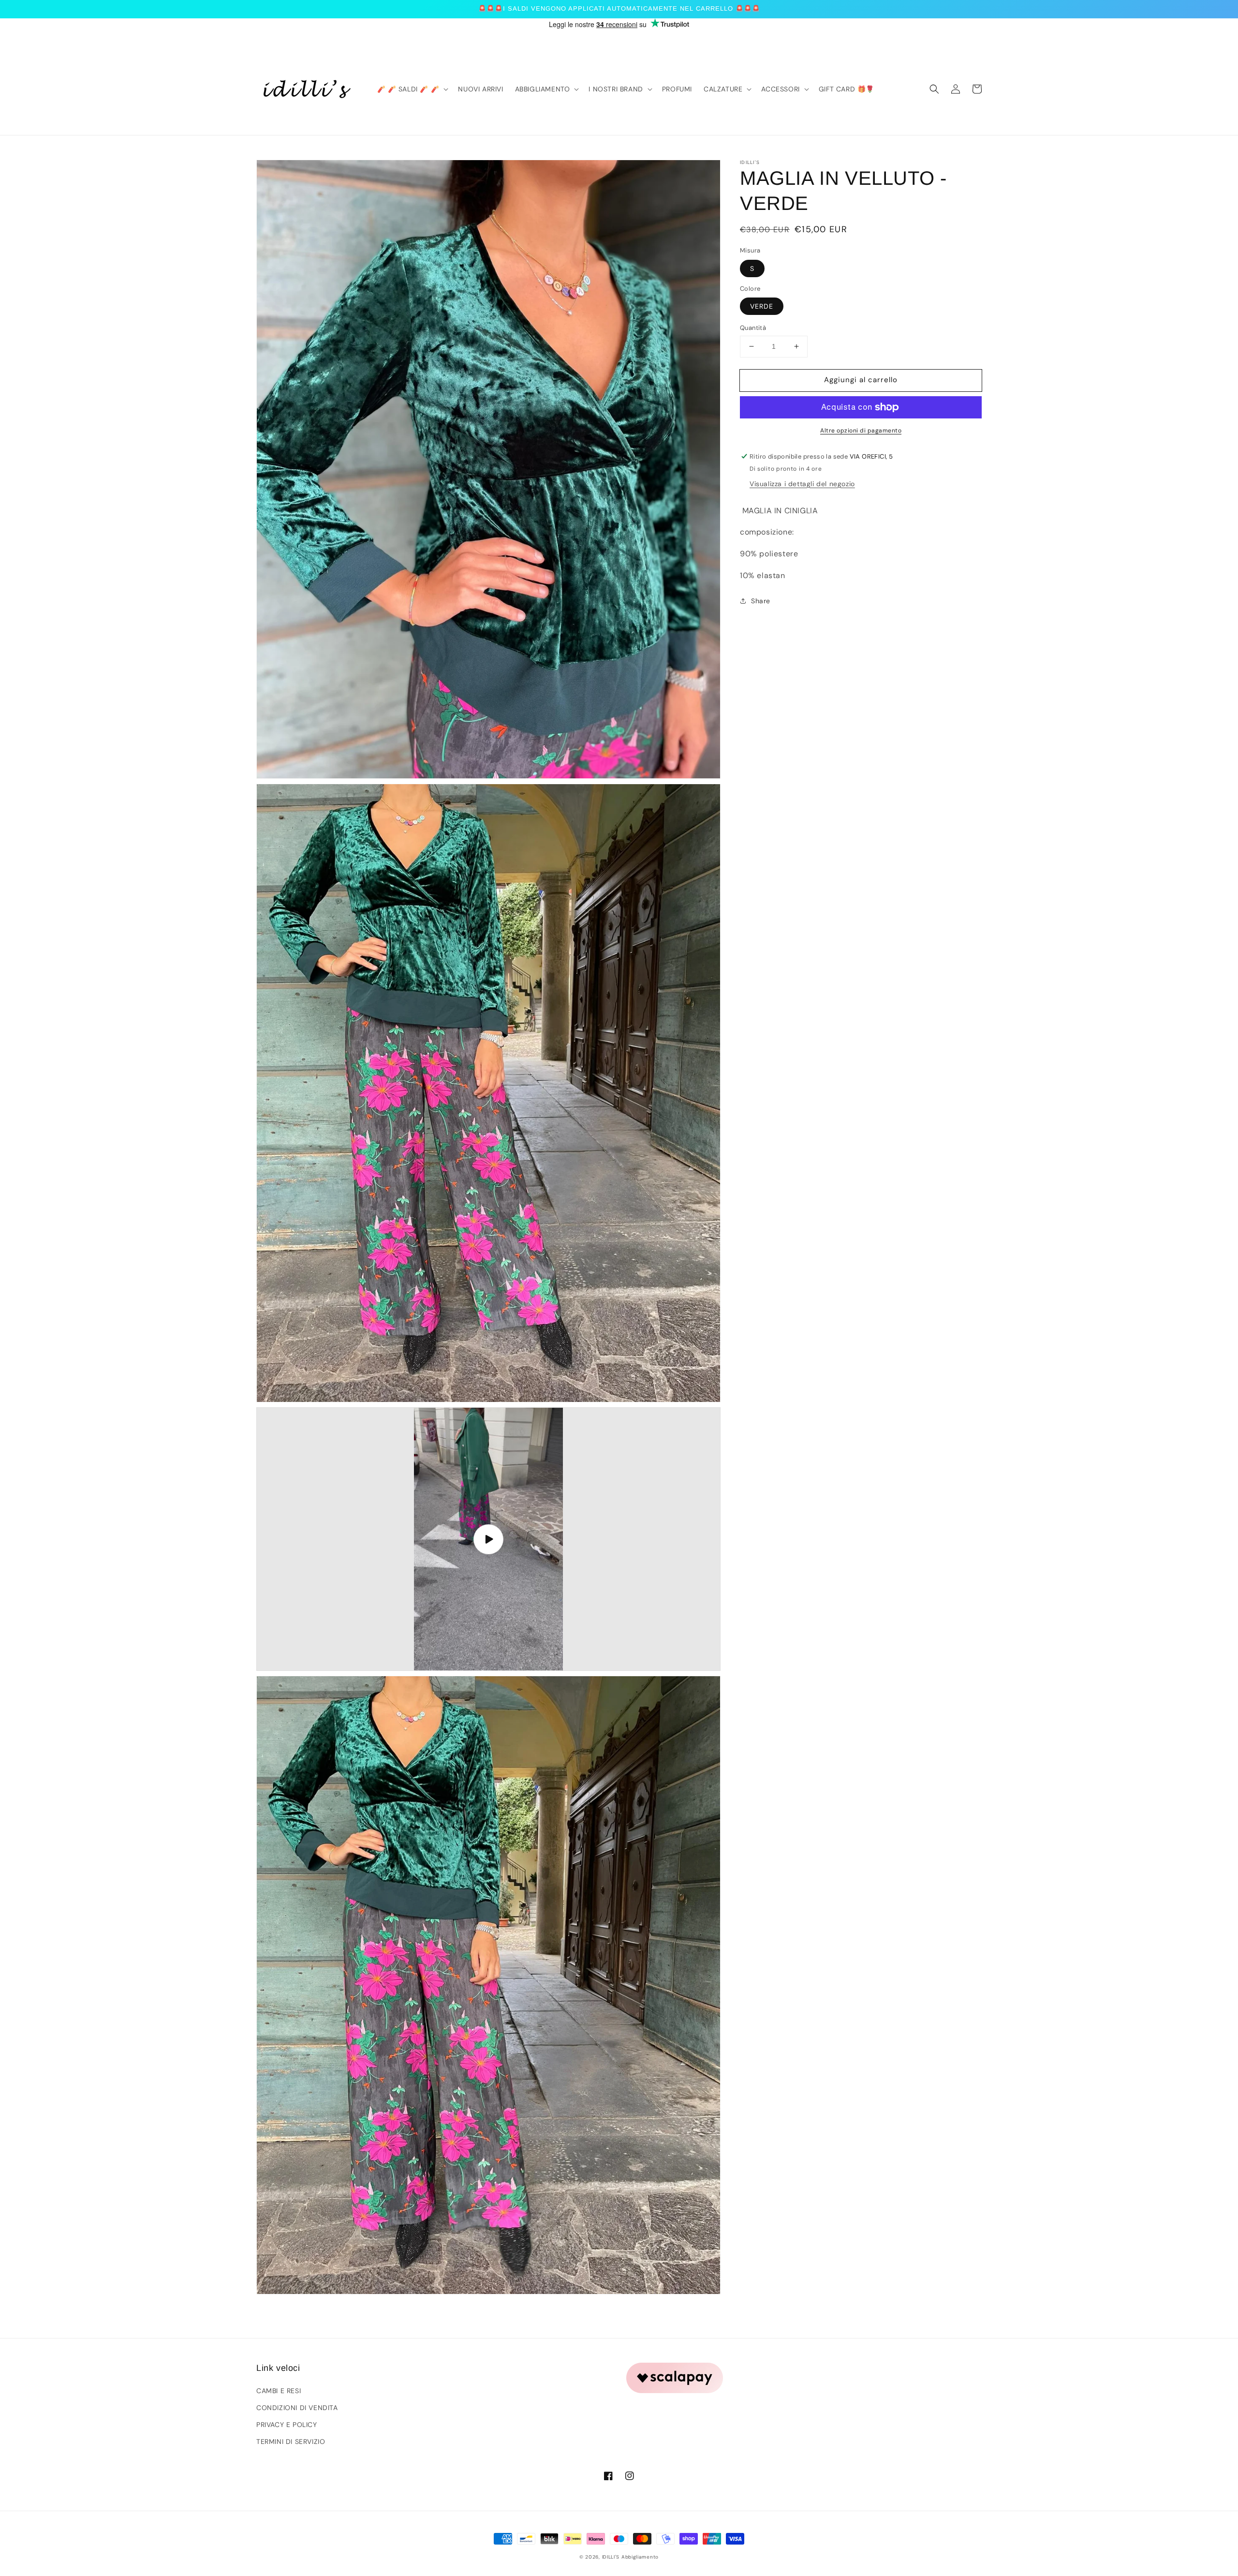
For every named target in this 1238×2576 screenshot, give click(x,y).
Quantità (753, 328)
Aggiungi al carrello (861, 380)
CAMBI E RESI (279, 2391)
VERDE (762, 306)
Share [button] (761, 601)
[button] (934, 89)
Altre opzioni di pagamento (861, 431)
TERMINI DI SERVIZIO (291, 2442)
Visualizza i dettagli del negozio (802, 484)
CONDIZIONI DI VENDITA (297, 2408)
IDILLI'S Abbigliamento (630, 2557)
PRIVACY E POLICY (287, 2425)
